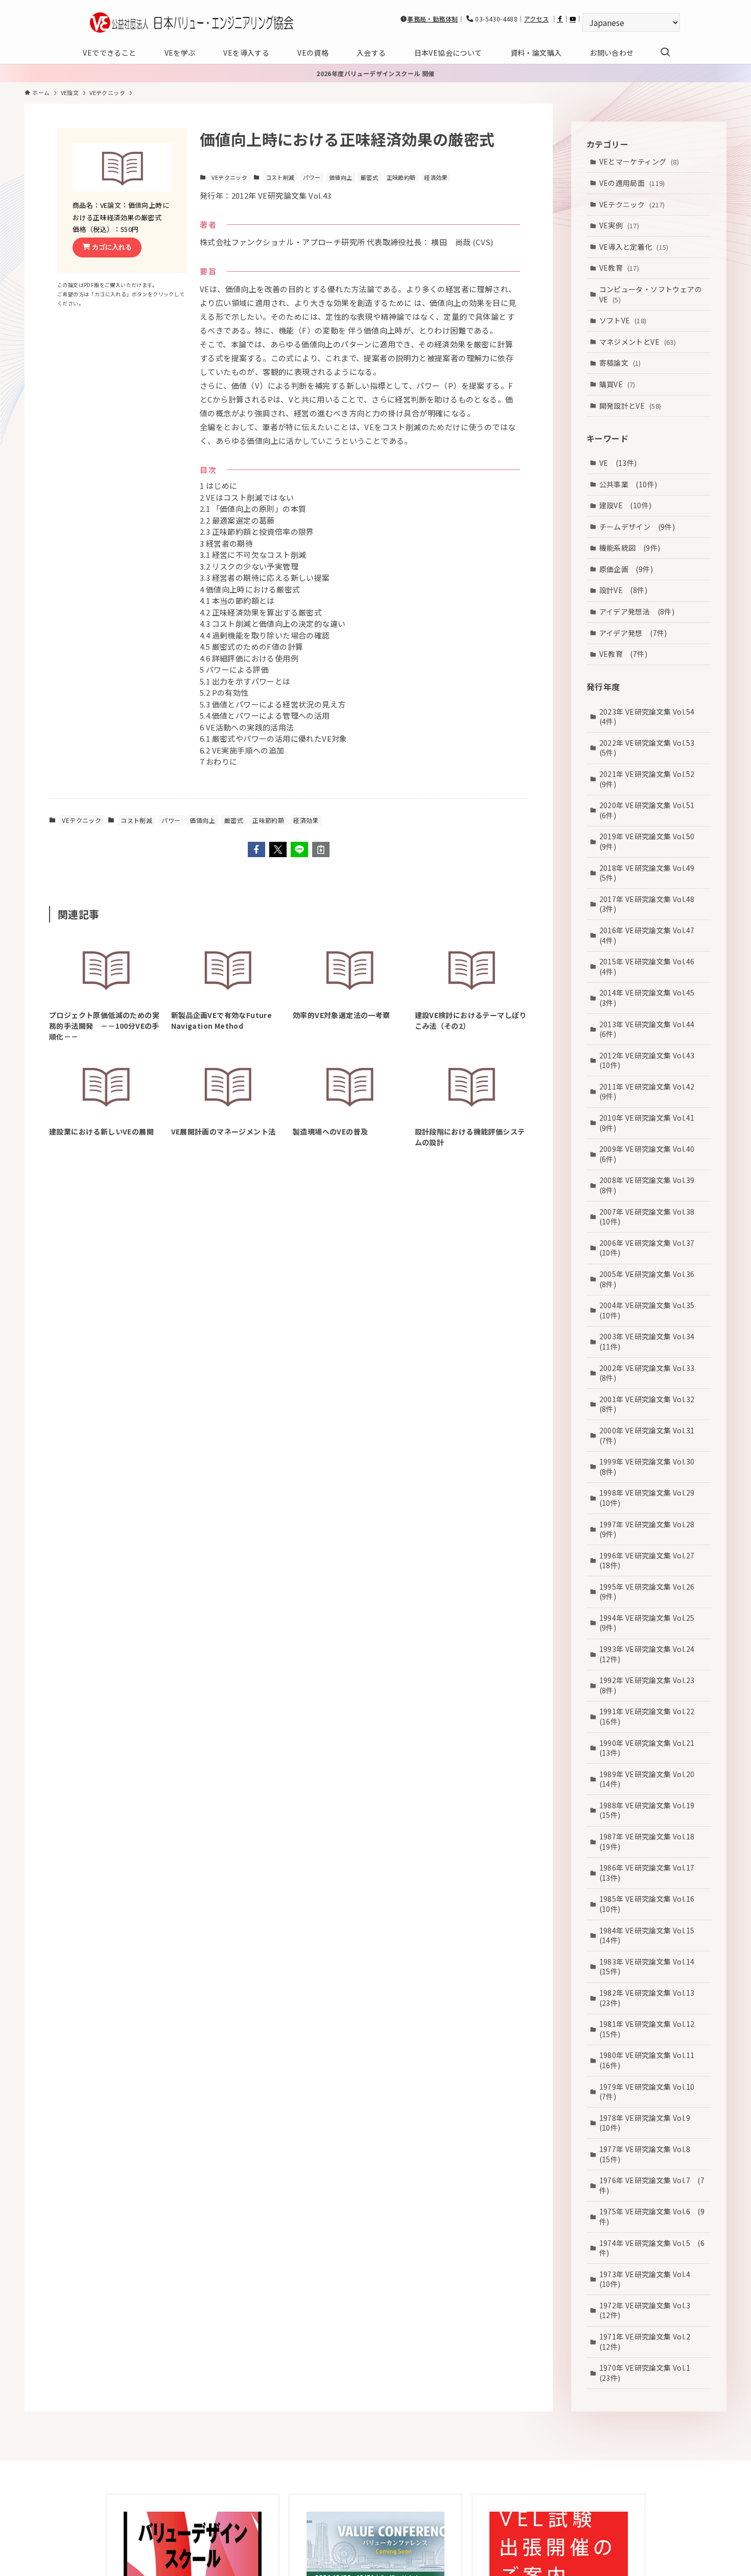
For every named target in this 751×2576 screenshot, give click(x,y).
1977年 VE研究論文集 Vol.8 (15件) (649, 2154)
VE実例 (619, 225)
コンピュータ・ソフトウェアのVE (651, 294)
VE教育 (619, 268)
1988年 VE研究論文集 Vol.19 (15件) (651, 1810)
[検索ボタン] (665, 53)
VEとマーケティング (639, 161)
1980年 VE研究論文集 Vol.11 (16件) (651, 2060)
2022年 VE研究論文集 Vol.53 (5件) (651, 748)
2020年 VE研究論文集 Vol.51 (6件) (651, 810)
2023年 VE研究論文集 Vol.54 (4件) (651, 716)
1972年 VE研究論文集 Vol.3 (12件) (649, 2310)
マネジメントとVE (638, 341)
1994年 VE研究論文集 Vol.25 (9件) (651, 1623)
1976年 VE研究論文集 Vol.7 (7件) (652, 2185)
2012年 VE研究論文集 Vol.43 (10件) (651, 1060)
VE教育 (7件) (624, 654)
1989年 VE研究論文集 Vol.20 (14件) (651, 1779)
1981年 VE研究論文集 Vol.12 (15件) (651, 2029)
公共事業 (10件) (628, 484)
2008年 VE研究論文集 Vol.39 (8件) (651, 1185)
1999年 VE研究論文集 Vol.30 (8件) (651, 1467)
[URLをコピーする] (321, 849)
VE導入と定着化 (634, 246)
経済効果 (436, 177)
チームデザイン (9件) (637, 526)
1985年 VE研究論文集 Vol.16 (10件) (651, 1904)
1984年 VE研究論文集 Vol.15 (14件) (651, 1935)
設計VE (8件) (624, 590)
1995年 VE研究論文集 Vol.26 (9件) (651, 1592)
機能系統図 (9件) (630, 548)
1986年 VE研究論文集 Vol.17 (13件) (651, 1873)
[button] (256, 849)
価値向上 (341, 177)
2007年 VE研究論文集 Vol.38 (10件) (651, 1216)
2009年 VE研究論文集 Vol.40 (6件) (651, 1154)
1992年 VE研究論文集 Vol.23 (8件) (651, 1685)
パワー (312, 177)
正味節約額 (401, 177)
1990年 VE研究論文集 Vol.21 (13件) (651, 1748)
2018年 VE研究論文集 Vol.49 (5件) (651, 872)
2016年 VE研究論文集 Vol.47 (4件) (651, 935)
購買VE (617, 384)
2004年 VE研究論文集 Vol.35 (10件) (651, 1310)
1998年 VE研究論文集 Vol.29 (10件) (651, 1498)
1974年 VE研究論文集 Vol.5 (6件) (652, 2248)
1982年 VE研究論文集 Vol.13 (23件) (651, 1998)
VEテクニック (229, 177)
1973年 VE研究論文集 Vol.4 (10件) (649, 2279)
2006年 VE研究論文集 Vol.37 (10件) (651, 1248)
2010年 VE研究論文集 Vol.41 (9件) (651, 1123)
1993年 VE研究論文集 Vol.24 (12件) (651, 1654)
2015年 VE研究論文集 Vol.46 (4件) (651, 966)
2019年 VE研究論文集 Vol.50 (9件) (651, 841)
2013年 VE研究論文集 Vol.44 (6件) (651, 1029)
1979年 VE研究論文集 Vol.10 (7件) (651, 2092)
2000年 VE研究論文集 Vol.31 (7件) (651, 1435)
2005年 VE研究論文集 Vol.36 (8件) (651, 1279)
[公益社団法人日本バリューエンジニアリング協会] (192, 22)
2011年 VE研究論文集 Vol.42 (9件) (651, 1092)
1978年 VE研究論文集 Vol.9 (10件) (649, 2123)
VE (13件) (618, 463)
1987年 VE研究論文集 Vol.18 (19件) (651, 1841)
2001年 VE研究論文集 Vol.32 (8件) (651, 1404)
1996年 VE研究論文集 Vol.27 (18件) (651, 1560)
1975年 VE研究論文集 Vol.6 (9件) (652, 2216)
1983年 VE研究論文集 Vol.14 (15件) (651, 1967)
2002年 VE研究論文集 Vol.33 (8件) (651, 1373)
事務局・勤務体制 (432, 19)
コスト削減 (280, 177)
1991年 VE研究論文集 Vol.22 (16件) (651, 1716)
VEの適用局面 (632, 183)
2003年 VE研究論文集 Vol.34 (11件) (651, 1341)
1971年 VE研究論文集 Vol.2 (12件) (649, 2342)
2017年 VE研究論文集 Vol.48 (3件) (651, 904)
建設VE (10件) (626, 505)
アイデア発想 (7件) (633, 632)
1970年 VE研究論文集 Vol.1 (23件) (649, 2373)
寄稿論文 (620, 363)
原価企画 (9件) (626, 569)
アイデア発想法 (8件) (637, 611)
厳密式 (369, 177)
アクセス (537, 19)
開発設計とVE (630, 405)
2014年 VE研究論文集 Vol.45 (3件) (651, 998)
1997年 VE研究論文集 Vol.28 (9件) (651, 1529)
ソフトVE (623, 320)
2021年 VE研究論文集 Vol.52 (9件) (651, 779)
